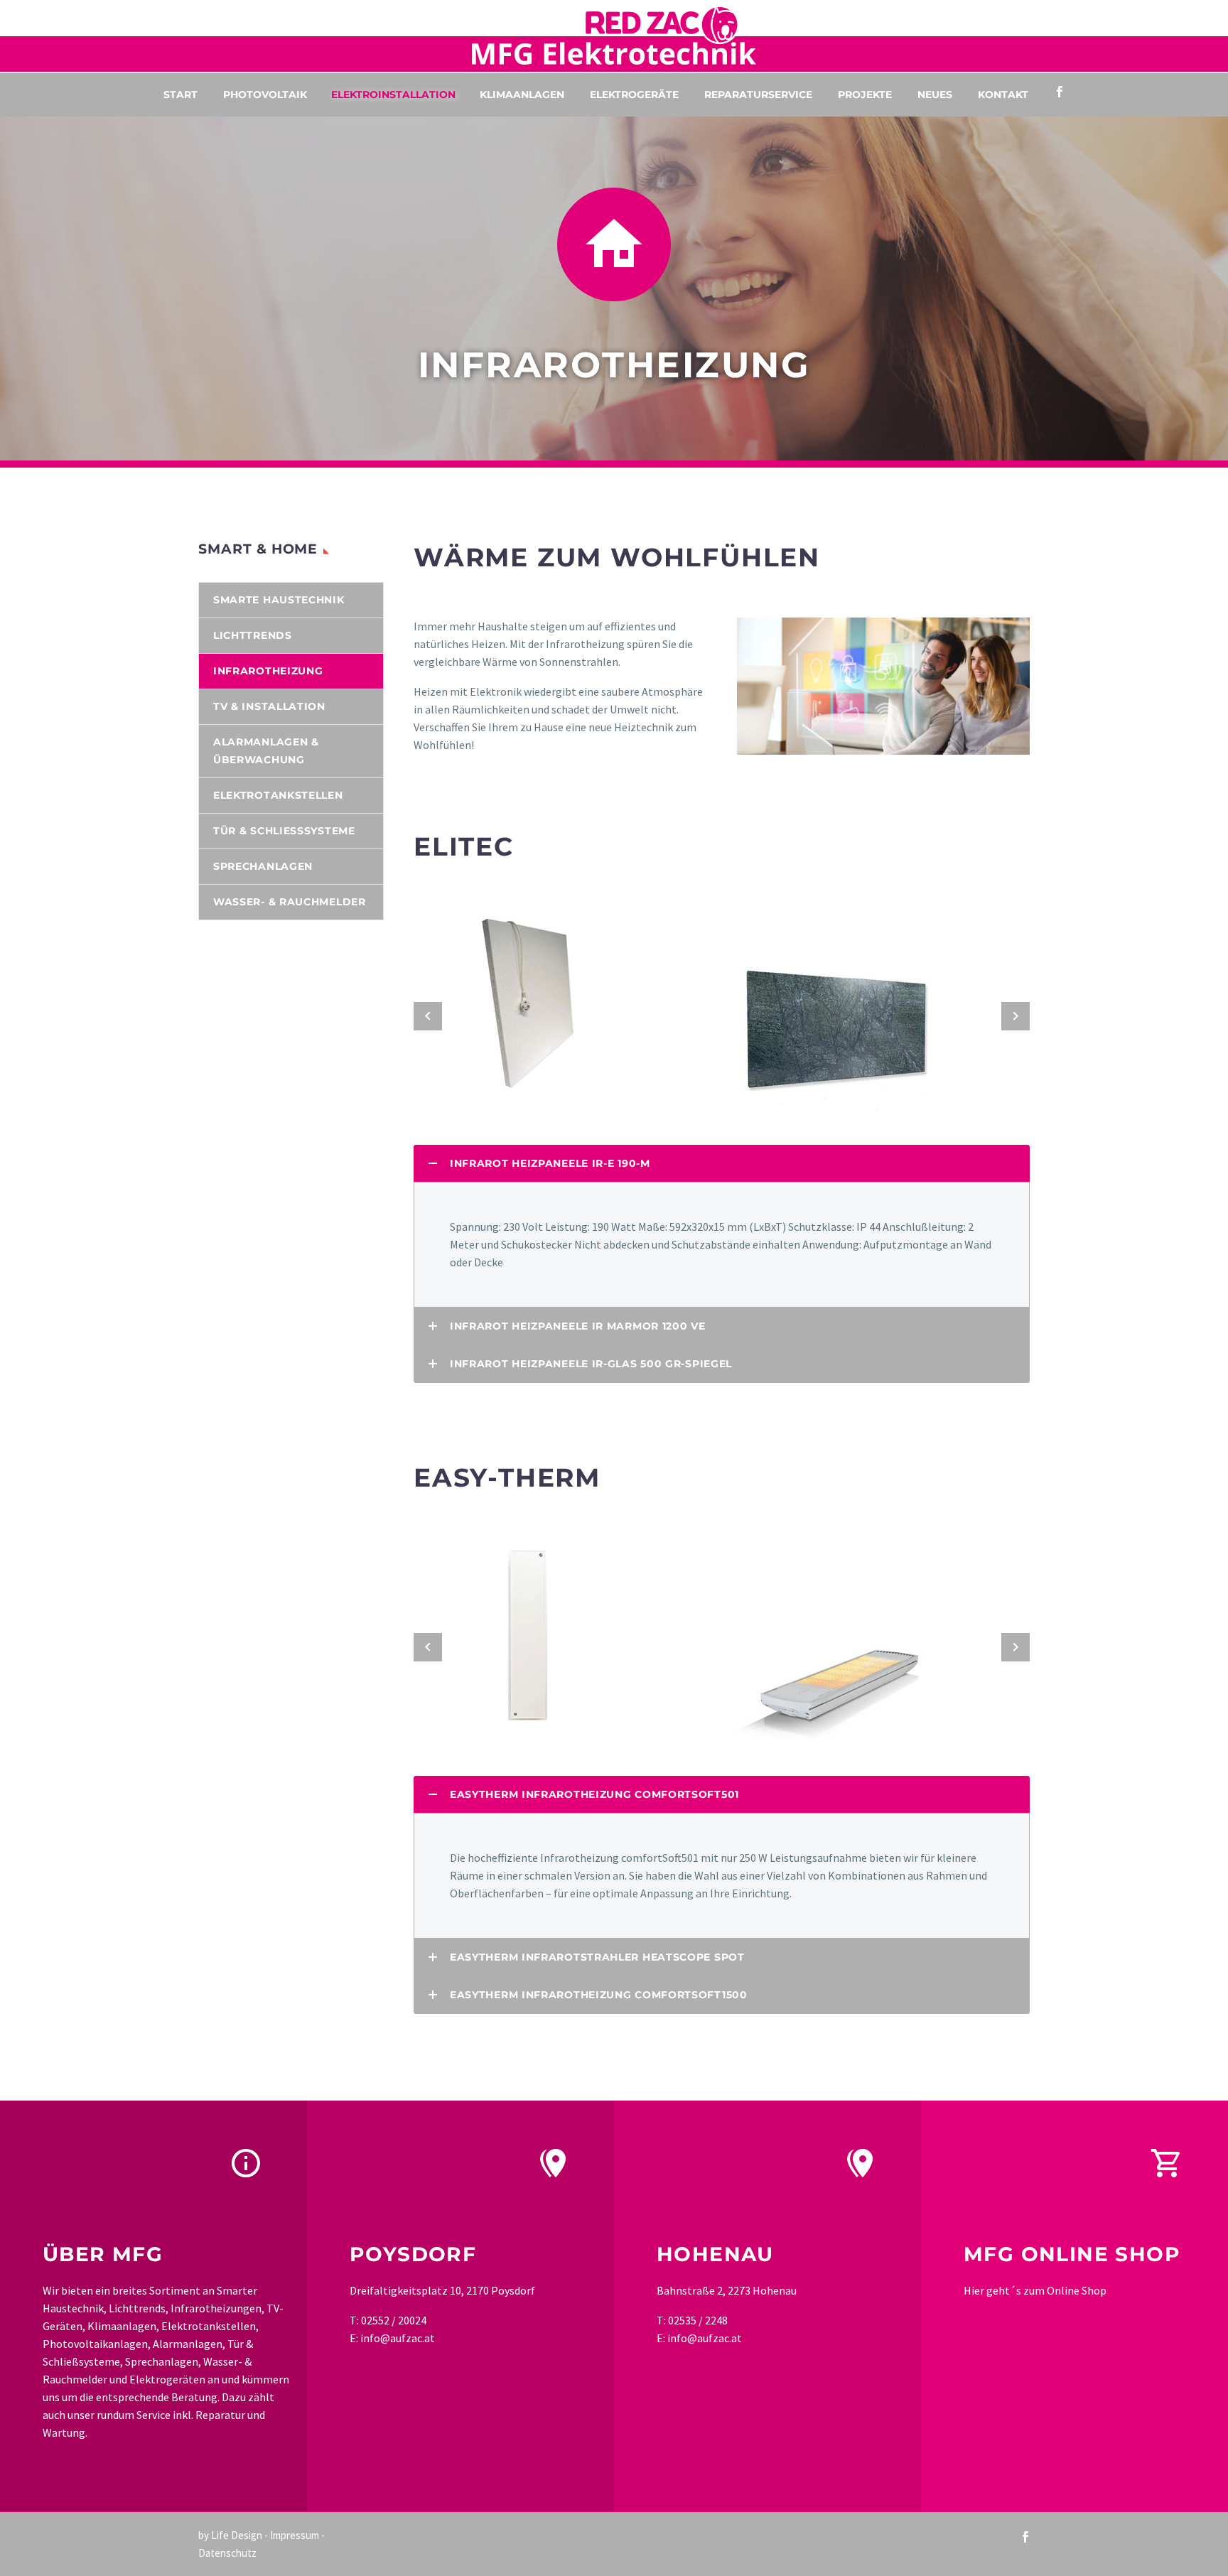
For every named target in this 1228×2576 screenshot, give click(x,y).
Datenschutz (227, 2553)
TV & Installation (269, 706)
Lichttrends (253, 635)
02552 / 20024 (394, 2320)
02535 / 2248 (698, 2320)
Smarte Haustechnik (279, 600)
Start (181, 95)
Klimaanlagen (522, 95)
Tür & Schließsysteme (284, 831)
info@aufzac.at (398, 2338)
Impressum (295, 2535)
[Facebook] (1025, 2537)
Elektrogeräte (634, 95)
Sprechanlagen (263, 866)
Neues (935, 95)
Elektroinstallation (393, 95)
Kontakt (1003, 95)
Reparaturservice (758, 95)
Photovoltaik (265, 95)
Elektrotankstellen (278, 795)
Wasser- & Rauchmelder (290, 902)
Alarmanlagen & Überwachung (266, 751)
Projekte (865, 95)
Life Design (237, 2535)
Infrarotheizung (268, 671)
